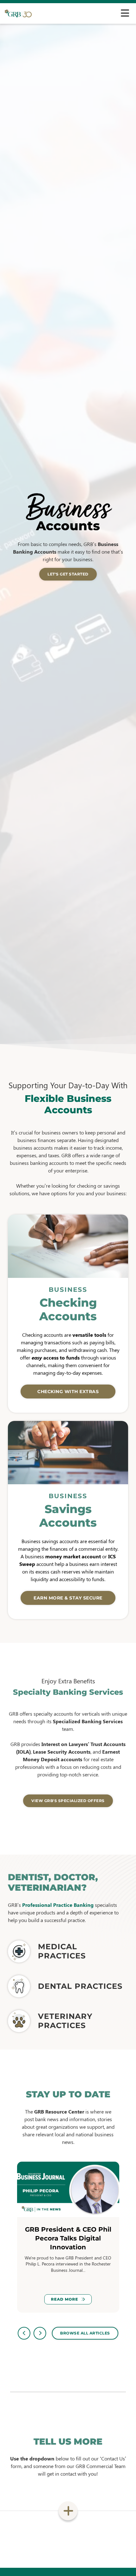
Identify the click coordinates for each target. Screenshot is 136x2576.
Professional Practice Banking (58, 1905)
